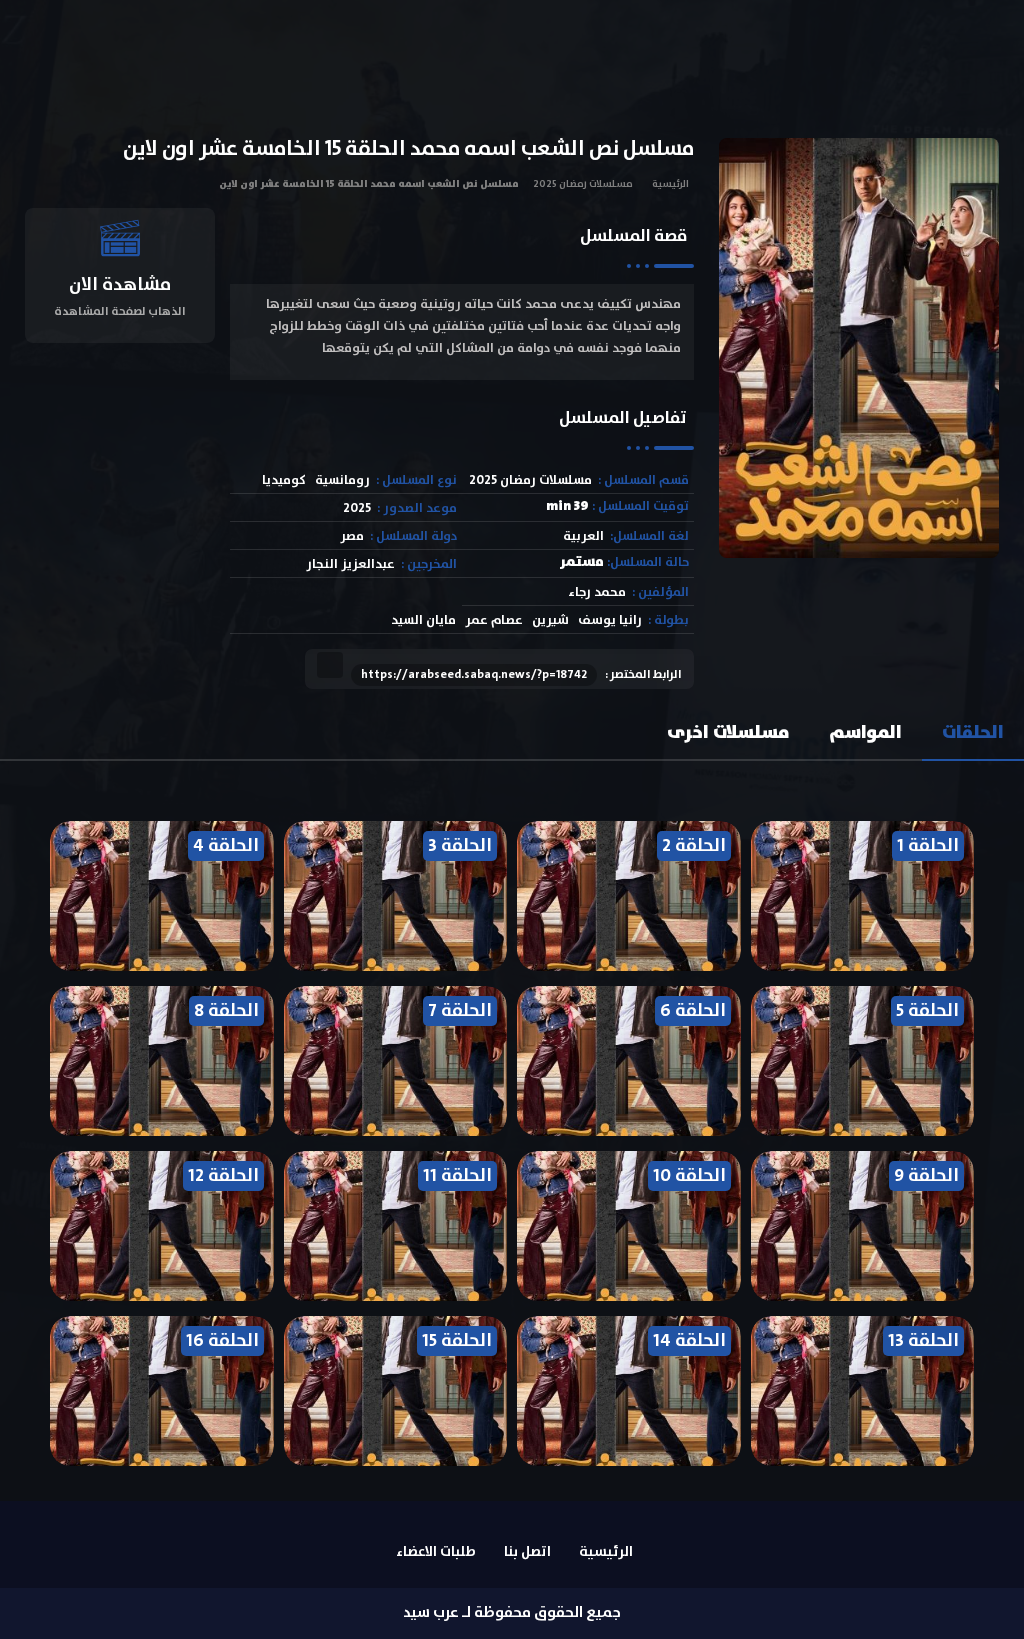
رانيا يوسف (610, 620)
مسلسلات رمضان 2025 (583, 184)
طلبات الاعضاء (436, 1552)
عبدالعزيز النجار (350, 564)
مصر (352, 536)
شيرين (550, 620)
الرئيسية (670, 184)
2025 (357, 508)
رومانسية (342, 480)
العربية (583, 536)
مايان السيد (423, 620)
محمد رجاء (597, 592)
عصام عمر (494, 620)
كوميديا (284, 480)
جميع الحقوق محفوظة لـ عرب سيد (512, 1612)
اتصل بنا (527, 1552)
